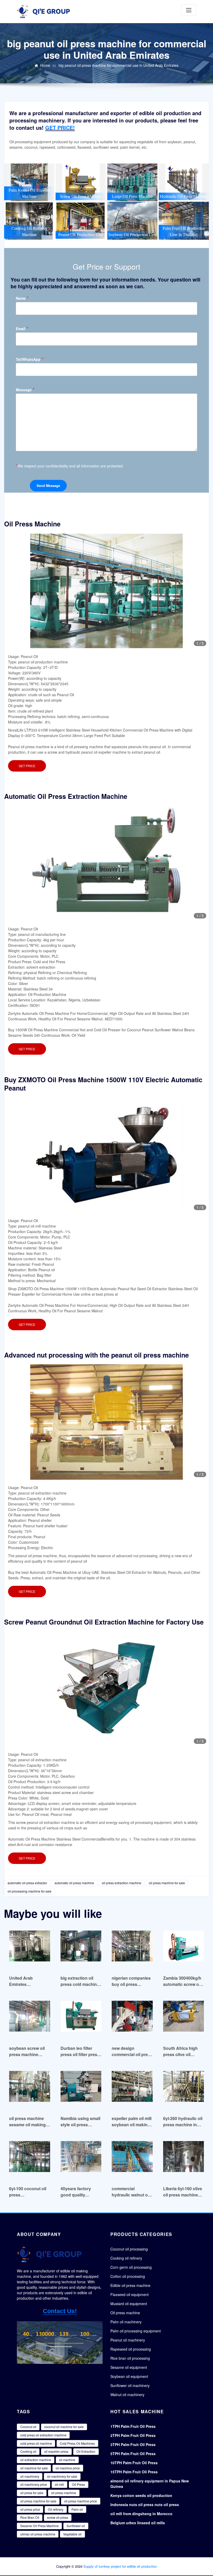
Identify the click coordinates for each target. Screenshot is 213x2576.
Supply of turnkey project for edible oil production (120, 2566)
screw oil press (58, 2517)
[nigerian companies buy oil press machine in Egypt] (132, 1949)
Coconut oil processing (129, 2249)
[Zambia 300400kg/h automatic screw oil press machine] (184, 1949)
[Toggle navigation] (189, 10)
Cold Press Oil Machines (77, 2443)
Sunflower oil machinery (130, 2385)
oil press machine (64, 2493)
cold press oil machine (36, 2443)
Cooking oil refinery (126, 2258)
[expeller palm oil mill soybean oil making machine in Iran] (132, 2089)
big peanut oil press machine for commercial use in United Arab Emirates (119, 65)
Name (22, 298)
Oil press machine (125, 2313)
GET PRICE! (60, 128)
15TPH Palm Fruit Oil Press (134, 2472)
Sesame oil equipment (129, 2367)
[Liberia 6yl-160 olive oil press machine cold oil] (184, 2159)
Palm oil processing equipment (136, 2331)
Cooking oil (28, 2451)
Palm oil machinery (126, 2322)
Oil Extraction (86, 2451)
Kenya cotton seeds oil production (141, 2495)
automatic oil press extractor (27, 1883)
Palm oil (77, 2509)
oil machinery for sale (62, 2476)
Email (22, 328)
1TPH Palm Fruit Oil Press (133, 2426)
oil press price (30, 2509)
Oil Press (78, 2484)
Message (25, 390)
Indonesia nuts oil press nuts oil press (145, 2505)
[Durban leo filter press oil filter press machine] (81, 2019)
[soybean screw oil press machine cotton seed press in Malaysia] (30, 2019)
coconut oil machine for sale (64, 2427)
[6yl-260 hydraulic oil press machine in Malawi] (184, 2089)
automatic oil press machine (74, 1883)
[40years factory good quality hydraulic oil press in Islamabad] (81, 2159)
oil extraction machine (36, 2460)
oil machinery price (34, 2484)
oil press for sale (32, 2493)
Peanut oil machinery (128, 2340)
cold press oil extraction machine (43, 2435)
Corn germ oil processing (131, 2267)
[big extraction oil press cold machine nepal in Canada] (81, 1949)
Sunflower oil (76, 2526)
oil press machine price (81, 2501)
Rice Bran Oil (30, 2517)
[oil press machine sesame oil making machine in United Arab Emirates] (30, 2089)
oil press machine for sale (167, 1883)
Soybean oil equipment (129, 2376)
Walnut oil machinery (127, 2395)
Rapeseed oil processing (131, 2349)
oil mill (59, 2484)
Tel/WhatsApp (30, 359)
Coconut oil (28, 2427)
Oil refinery (56, 2509)
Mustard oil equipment (129, 2304)
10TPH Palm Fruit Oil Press (134, 2463)
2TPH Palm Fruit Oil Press (133, 2435)
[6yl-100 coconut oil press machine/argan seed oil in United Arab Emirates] (30, 2159)
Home (45, 65)
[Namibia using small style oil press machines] (81, 2089)
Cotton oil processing (128, 2276)
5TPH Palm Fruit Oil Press (133, 2454)
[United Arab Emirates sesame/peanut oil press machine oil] (30, 1949)
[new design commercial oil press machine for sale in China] (132, 2019)
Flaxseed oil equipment (129, 2294)
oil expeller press (56, 2451)
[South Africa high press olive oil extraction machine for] (184, 2019)
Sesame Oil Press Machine (39, 2526)
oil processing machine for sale (29, 1891)
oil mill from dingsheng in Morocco (141, 2514)
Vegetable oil (72, 2534)
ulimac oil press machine (38, 2534)
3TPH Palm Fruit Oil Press (133, 2444)
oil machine (67, 2460)
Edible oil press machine (130, 2285)
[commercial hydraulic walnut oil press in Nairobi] (132, 2159)
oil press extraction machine (122, 1883)
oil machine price (68, 2468)
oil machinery (30, 2476)
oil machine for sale (34, 2468)
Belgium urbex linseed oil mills (138, 2523)
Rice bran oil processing (130, 2358)
